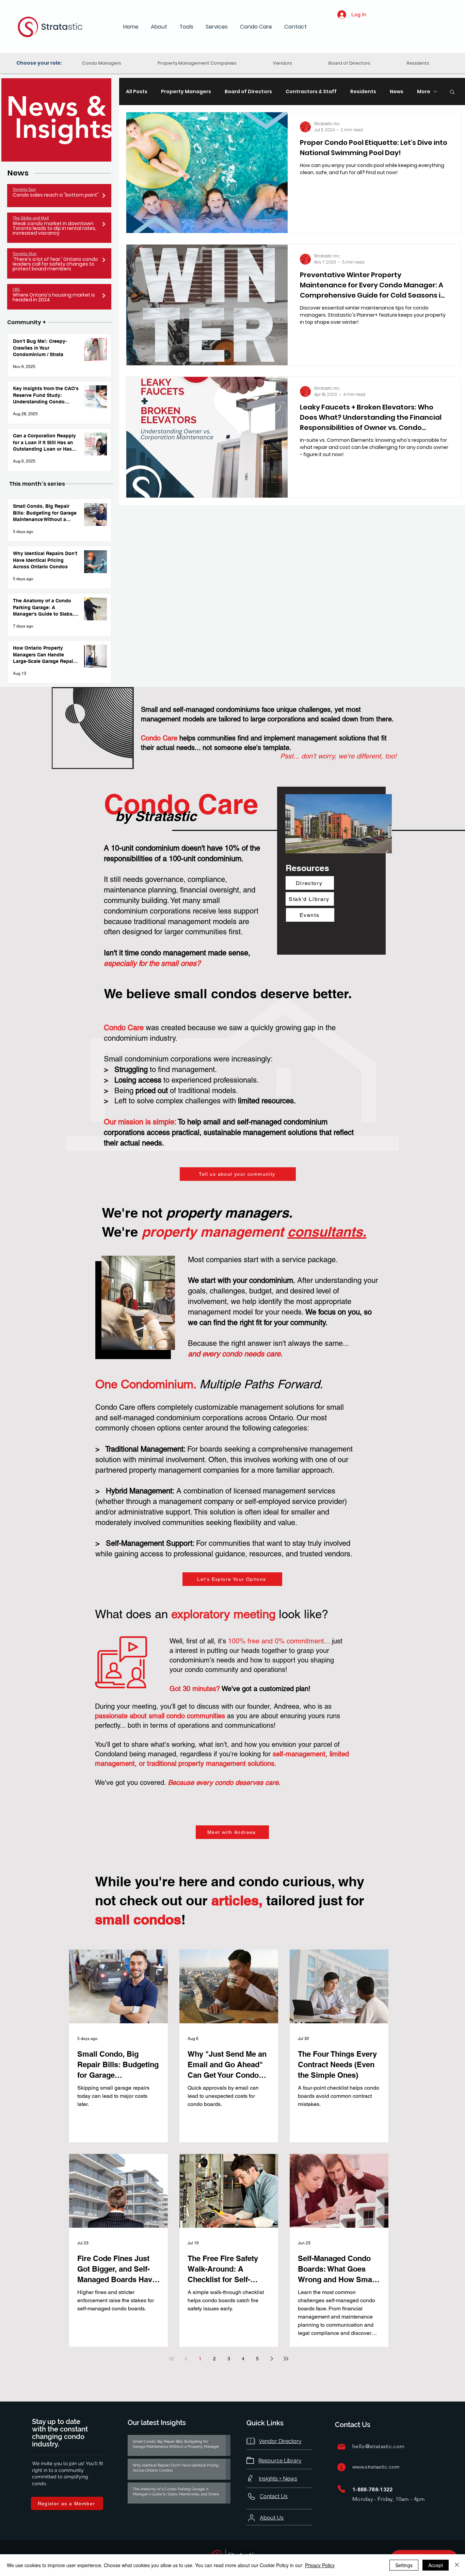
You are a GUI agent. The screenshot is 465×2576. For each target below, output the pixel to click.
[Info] (341, 2467)
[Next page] (272, 2359)
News (397, 92)
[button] (159, 27)
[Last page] (286, 2359)
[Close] (457, 2565)
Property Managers (186, 92)
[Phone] (341, 2489)
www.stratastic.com (376, 2467)
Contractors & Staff (311, 92)
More (424, 92)
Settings (404, 2565)
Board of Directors (248, 92)
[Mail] (341, 2447)
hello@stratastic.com (378, 2446)
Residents (363, 92)
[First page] (172, 2359)
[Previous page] (186, 2359)
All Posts (137, 92)
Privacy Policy (320, 2565)
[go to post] (104, 196)
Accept (436, 2565)
